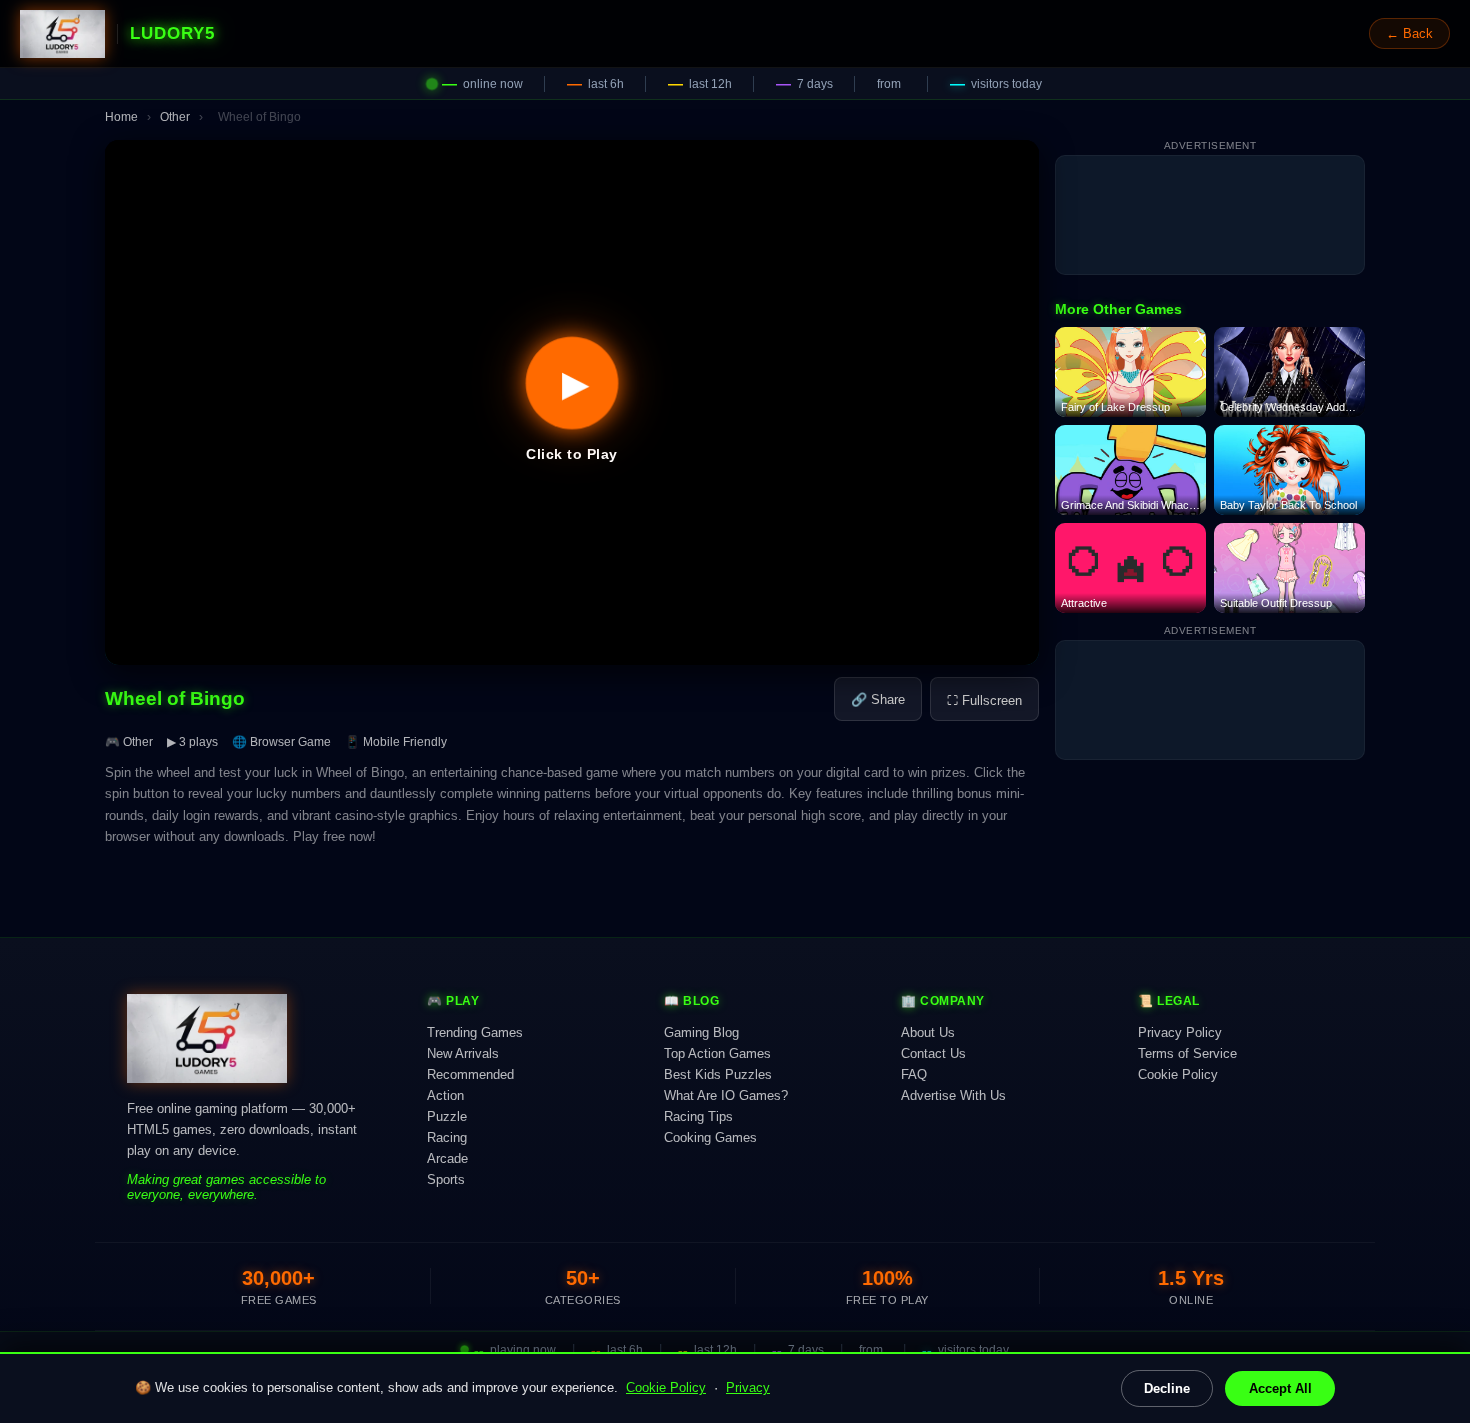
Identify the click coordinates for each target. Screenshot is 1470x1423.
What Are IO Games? (726, 1095)
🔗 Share (878, 699)
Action (445, 1095)
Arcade (447, 1158)
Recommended (470, 1074)
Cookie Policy (666, 1387)
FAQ (914, 1074)
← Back (1409, 33)
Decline (1167, 1388)
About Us (928, 1032)
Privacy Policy (1180, 1032)
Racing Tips (698, 1116)
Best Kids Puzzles (718, 1074)
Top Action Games (717, 1053)
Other (175, 117)
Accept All (1280, 1388)
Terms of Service (1187, 1053)
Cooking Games (710, 1137)
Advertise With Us (953, 1095)
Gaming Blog (701, 1032)
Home (121, 117)
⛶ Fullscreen (984, 700)
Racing (447, 1137)
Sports (446, 1179)
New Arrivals (463, 1053)
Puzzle (447, 1116)
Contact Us (933, 1053)
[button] (572, 402)
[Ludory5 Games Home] (62, 34)
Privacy (748, 1387)
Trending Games (475, 1032)
